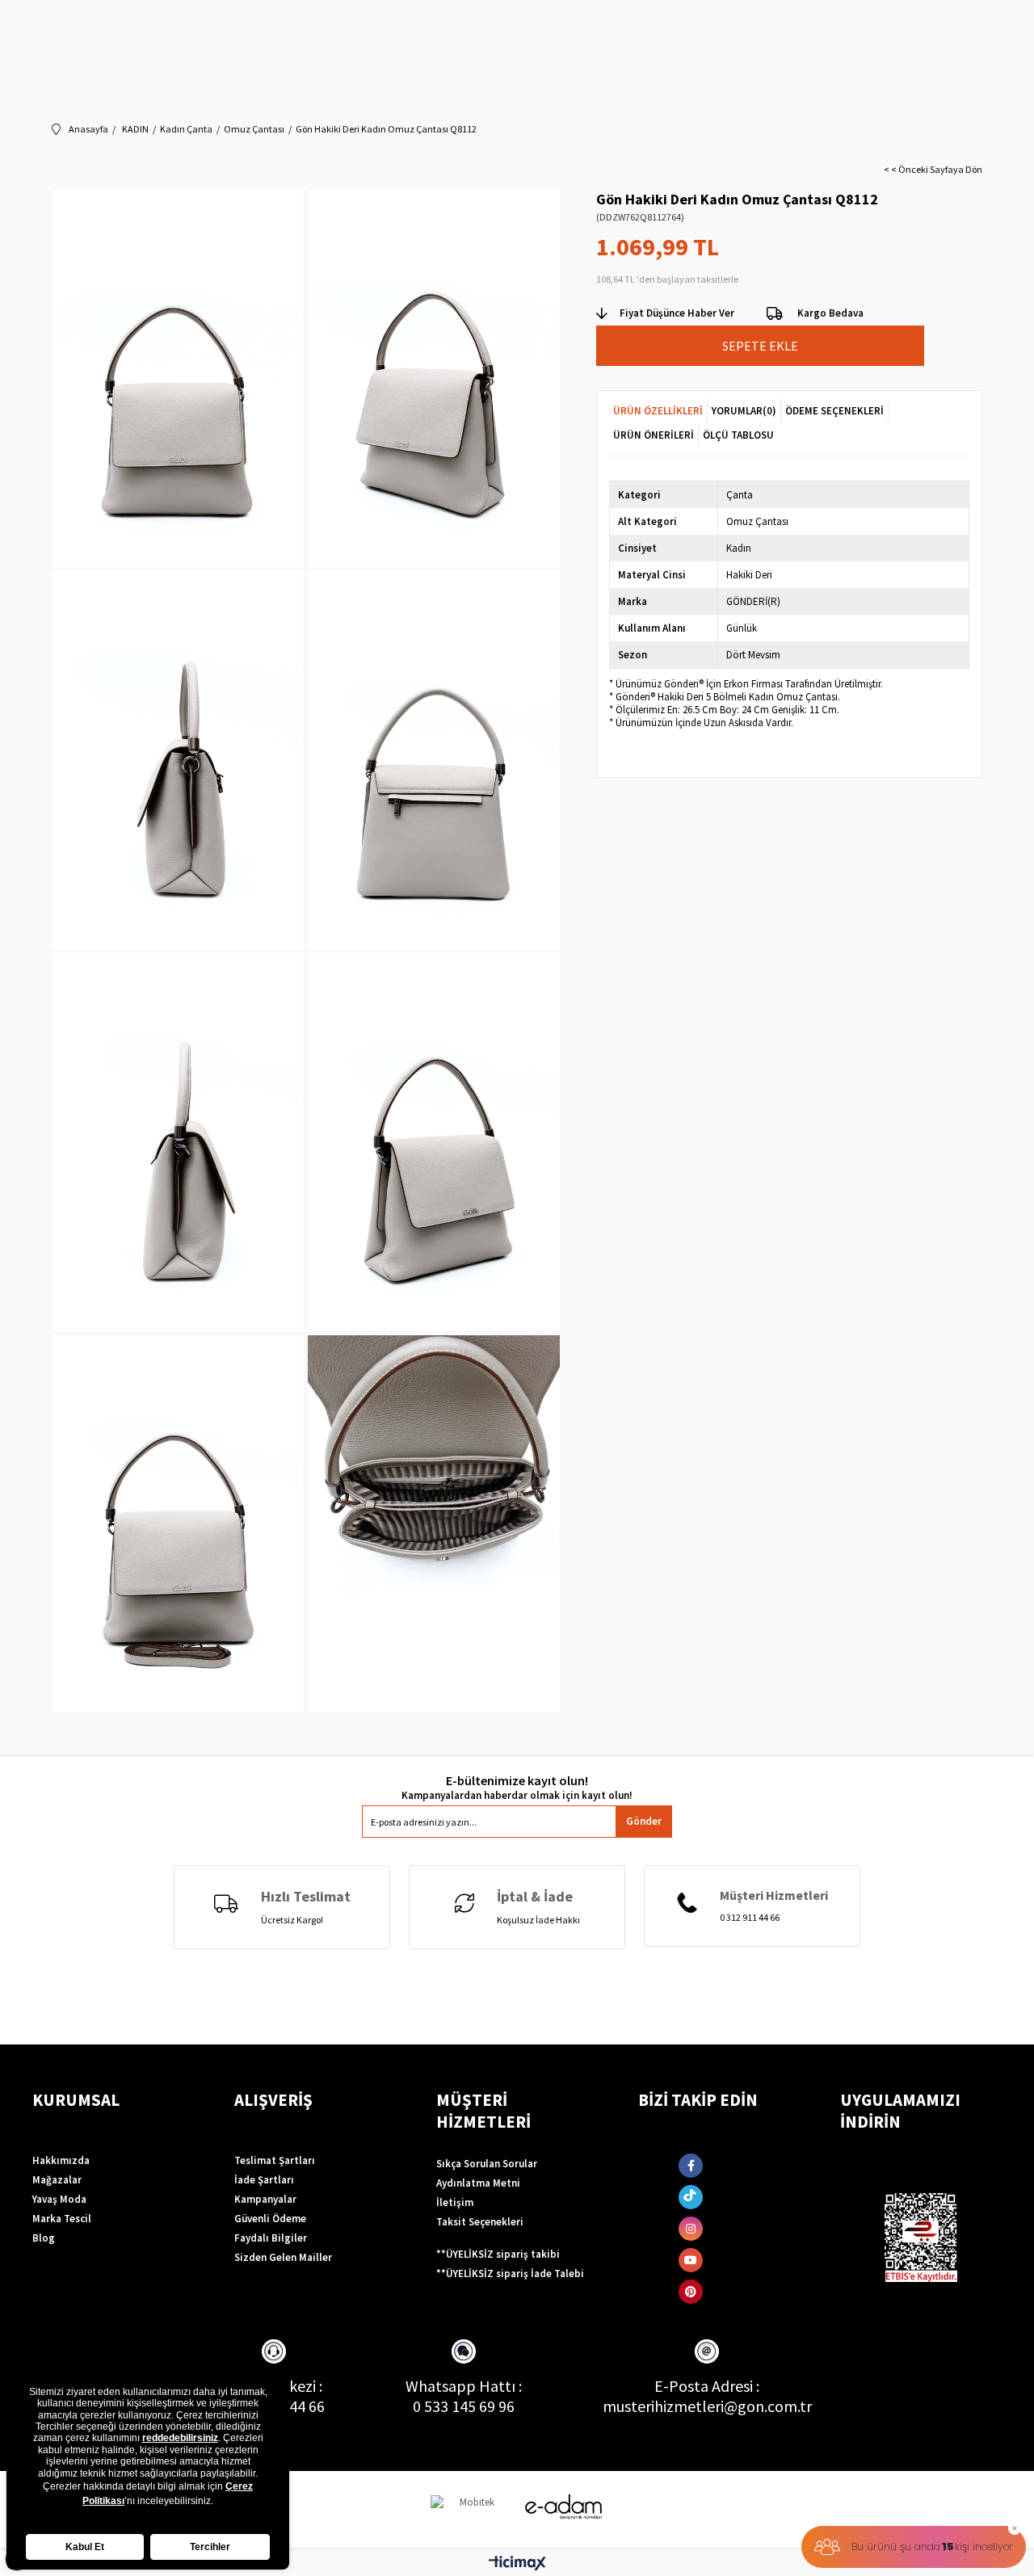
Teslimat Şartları (275, 2160)
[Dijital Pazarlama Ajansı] (471, 2509)
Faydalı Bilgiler (271, 2238)
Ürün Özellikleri (658, 411)
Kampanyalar (265, 2199)
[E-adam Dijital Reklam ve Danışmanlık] (564, 2507)
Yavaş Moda (59, 2199)
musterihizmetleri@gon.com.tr (707, 2406)
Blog (44, 2238)
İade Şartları (264, 2180)
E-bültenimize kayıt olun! (517, 1781)
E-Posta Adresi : (707, 2386)
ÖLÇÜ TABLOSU (738, 435)
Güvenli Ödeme (270, 2219)
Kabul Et (85, 2547)
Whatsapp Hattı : (464, 2386)
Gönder (644, 1821)
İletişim (455, 2202)
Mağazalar (57, 2180)
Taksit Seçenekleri (480, 2222)
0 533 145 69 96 (464, 2406)
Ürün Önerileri (654, 435)
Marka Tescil (62, 2219)
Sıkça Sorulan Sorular (487, 2164)
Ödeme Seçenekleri (834, 411)
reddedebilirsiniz (180, 2438)
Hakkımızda (61, 2160)
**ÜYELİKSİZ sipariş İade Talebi (510, 2273)
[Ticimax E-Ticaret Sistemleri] (517, 2564)
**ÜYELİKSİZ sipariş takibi (498, 2254)
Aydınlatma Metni (478, 2183)
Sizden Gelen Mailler (283, 2257)
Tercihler (210, 2547)
